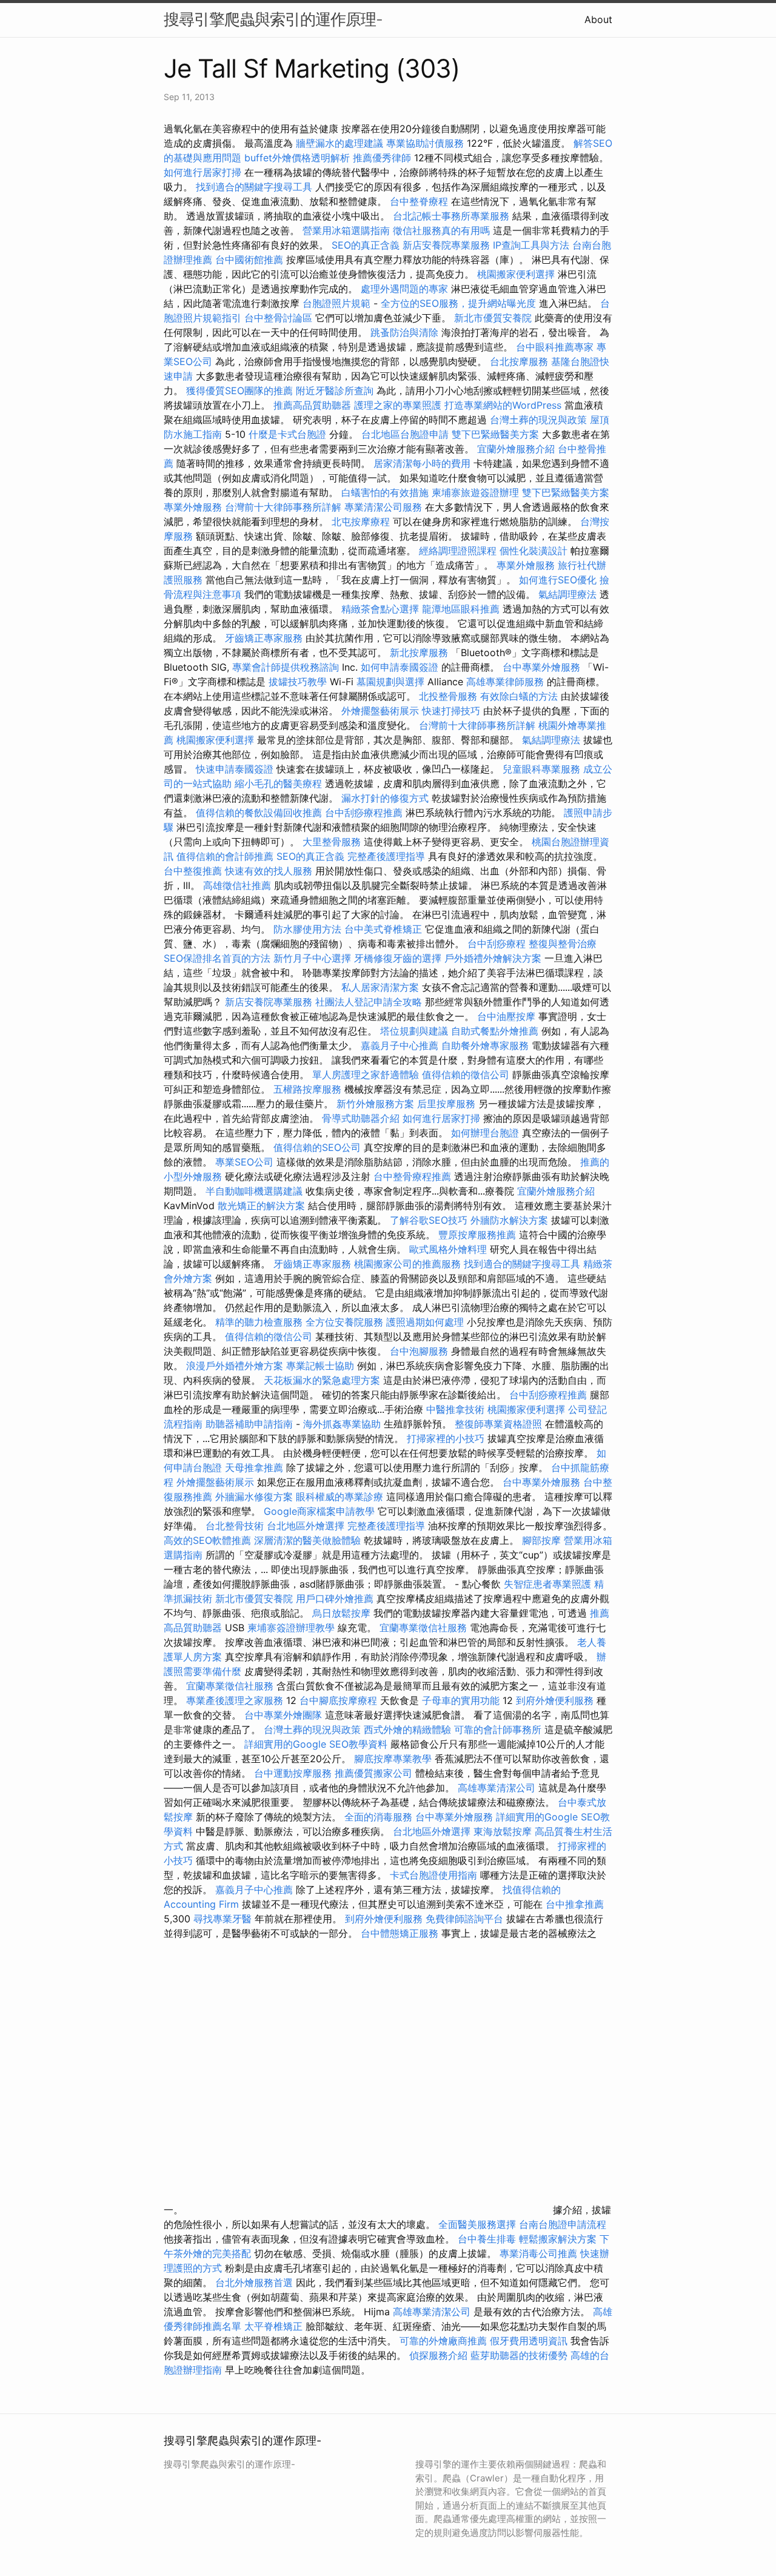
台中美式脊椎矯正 (385, 929)
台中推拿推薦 (575, 1904)
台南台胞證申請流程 (563, 2224)
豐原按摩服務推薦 (479, 1235)
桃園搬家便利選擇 (516, 274)
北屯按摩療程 (362, 522)
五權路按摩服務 (309, 1089)
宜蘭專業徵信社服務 (423, 1628)
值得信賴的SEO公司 (317, 1147)
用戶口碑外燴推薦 (336, 1598)
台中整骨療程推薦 (414, 1176)
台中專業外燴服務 (541, 667)
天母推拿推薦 (254, 1467)
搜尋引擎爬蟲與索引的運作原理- (273, 19)
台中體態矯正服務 (401, 1933)
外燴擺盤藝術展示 (380, 711)
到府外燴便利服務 (555, 1700)
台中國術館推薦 (251, 260)
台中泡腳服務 (420, 1351)
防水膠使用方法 (307, 929)
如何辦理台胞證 (485, 1133)
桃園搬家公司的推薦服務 (407, 1264)
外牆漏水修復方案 (254, 1497)
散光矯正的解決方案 (261, 1206)
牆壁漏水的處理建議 (339, 143)
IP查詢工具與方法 (531, 245)
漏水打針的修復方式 (385, 798)
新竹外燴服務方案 (375, 1104)
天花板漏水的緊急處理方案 (322, 1380)
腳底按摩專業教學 (394, 1759)
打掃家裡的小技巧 (446, 1438)
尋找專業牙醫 (222, 1919)
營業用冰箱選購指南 (346, 230)
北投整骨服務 (448, 696)
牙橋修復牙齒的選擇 (398, 958)
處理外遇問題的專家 (404, 289)
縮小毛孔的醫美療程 (278, 783)
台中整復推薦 (193, 871)
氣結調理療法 (567, 594)
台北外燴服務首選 (256, 2283)
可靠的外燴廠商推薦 (443, 2341)
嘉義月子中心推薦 (400, 1045)
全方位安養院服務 (344, 1322)
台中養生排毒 (488, 2239)
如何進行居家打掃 (202, 172)
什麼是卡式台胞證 (287, 434)
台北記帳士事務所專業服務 (451, 216)
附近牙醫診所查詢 (335, 391)
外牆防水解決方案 (509, 1220)
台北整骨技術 (235, 1526)
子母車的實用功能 (461, 1700)
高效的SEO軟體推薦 (207, 1540)
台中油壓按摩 (508, 1016)
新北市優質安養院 (493, 318)
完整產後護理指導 (386, 856)
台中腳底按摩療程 (340, 1700)
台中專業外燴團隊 (285, 1715)
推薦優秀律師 (382, 158)
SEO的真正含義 (366, 245)
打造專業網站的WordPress (503, 405)
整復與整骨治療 (563, 944)
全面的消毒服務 (378, 1817)
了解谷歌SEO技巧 (429, 1220)
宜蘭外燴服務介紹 (516, 449)
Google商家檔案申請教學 (319, 1511)
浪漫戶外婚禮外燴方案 (236, 1366)
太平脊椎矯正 (275, 2326)
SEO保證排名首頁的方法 (217, 958)
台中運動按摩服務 (294, 1773)
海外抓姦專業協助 (342, 1424)
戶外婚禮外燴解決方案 (493, 958)
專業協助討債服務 (425, 143)
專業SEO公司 (244, 1162)
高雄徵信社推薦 (237, 885)
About (598, 19)
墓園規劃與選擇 (390, 682)
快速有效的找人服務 (269, 871)
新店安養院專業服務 (446, 245)
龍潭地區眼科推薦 (461, 609)
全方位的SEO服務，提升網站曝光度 (458, 303)
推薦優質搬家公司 (373, 1773)
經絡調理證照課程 (458, 551)
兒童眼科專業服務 (541, 769)
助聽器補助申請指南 (249, 1424)
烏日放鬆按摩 (343, 1613)
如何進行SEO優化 (558, 580)
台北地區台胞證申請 (405, 434)
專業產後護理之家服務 (235, 1700)
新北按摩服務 (420, 652)
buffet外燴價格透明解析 (297, 158)
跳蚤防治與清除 (404, 332)
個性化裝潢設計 (533, 551)
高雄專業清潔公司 (497, 1788)
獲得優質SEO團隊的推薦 (239, 391)
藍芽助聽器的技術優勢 (519, 2355)
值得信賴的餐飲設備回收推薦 (259, 813)
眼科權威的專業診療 (339, 1497)
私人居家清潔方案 (380, 987)
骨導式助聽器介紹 (361, 1118)
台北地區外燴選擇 (306, 1526)
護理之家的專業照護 (398, 405)
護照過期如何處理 (425, 1322)
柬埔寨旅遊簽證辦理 (475, 492)
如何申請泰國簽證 (400, 667)
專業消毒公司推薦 (538, 2253)
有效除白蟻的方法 (519, 696)
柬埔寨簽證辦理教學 (291, 1628)
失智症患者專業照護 (547, 1584)
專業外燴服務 (193, 507)
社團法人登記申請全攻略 (369, 1002)
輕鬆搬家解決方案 (558, 2239)
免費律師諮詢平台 (464, 1919)
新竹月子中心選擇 (312, 958)
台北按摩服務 (520, 361)
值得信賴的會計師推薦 (225, 856)
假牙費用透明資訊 (529, 2341)
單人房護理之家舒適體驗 (366, 1075)
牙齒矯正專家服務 (264, 638)
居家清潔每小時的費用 (422, 463)
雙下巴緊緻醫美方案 (495, 434)
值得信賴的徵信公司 (466, 1075)
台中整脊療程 (420, 201)
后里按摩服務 (448, 1104)
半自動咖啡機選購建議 (254, 1191)
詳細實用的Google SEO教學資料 (316, 1744)
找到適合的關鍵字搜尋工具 (254, 187)
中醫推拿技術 (455, 1409)
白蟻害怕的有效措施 (385, 492)
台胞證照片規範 (336, 303)
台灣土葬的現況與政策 (538, 420)
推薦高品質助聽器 (312, 405)
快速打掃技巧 (451, 711)
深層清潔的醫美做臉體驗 (307, 1540)
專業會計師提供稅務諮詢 (286, 667)
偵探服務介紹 (438, 2355)
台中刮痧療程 (498, 944)
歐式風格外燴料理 (450, 1249)
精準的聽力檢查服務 (259, 1322)
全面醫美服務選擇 (477, 2224)
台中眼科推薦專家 (555, 347)
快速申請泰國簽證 (235, 769)
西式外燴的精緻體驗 (407, 1729)
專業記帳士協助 (320, 1366)
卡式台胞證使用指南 (433, 1875)
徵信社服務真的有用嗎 (441, 230)
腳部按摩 (543, 1540)
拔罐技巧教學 (299, 682)
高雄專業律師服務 (505, 682)
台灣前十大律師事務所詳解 (283, 507)
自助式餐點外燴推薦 (495, 1031)
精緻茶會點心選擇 (380, 609)
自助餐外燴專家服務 (485, 1045)
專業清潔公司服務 (383, 507)
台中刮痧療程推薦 (365, 813)
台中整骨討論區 (280, 318)
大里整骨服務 (332, 842)
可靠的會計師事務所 (498, 1729)
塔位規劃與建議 (414, 1031)
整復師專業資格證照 (500, 1424)
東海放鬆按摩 (504, 1831)
